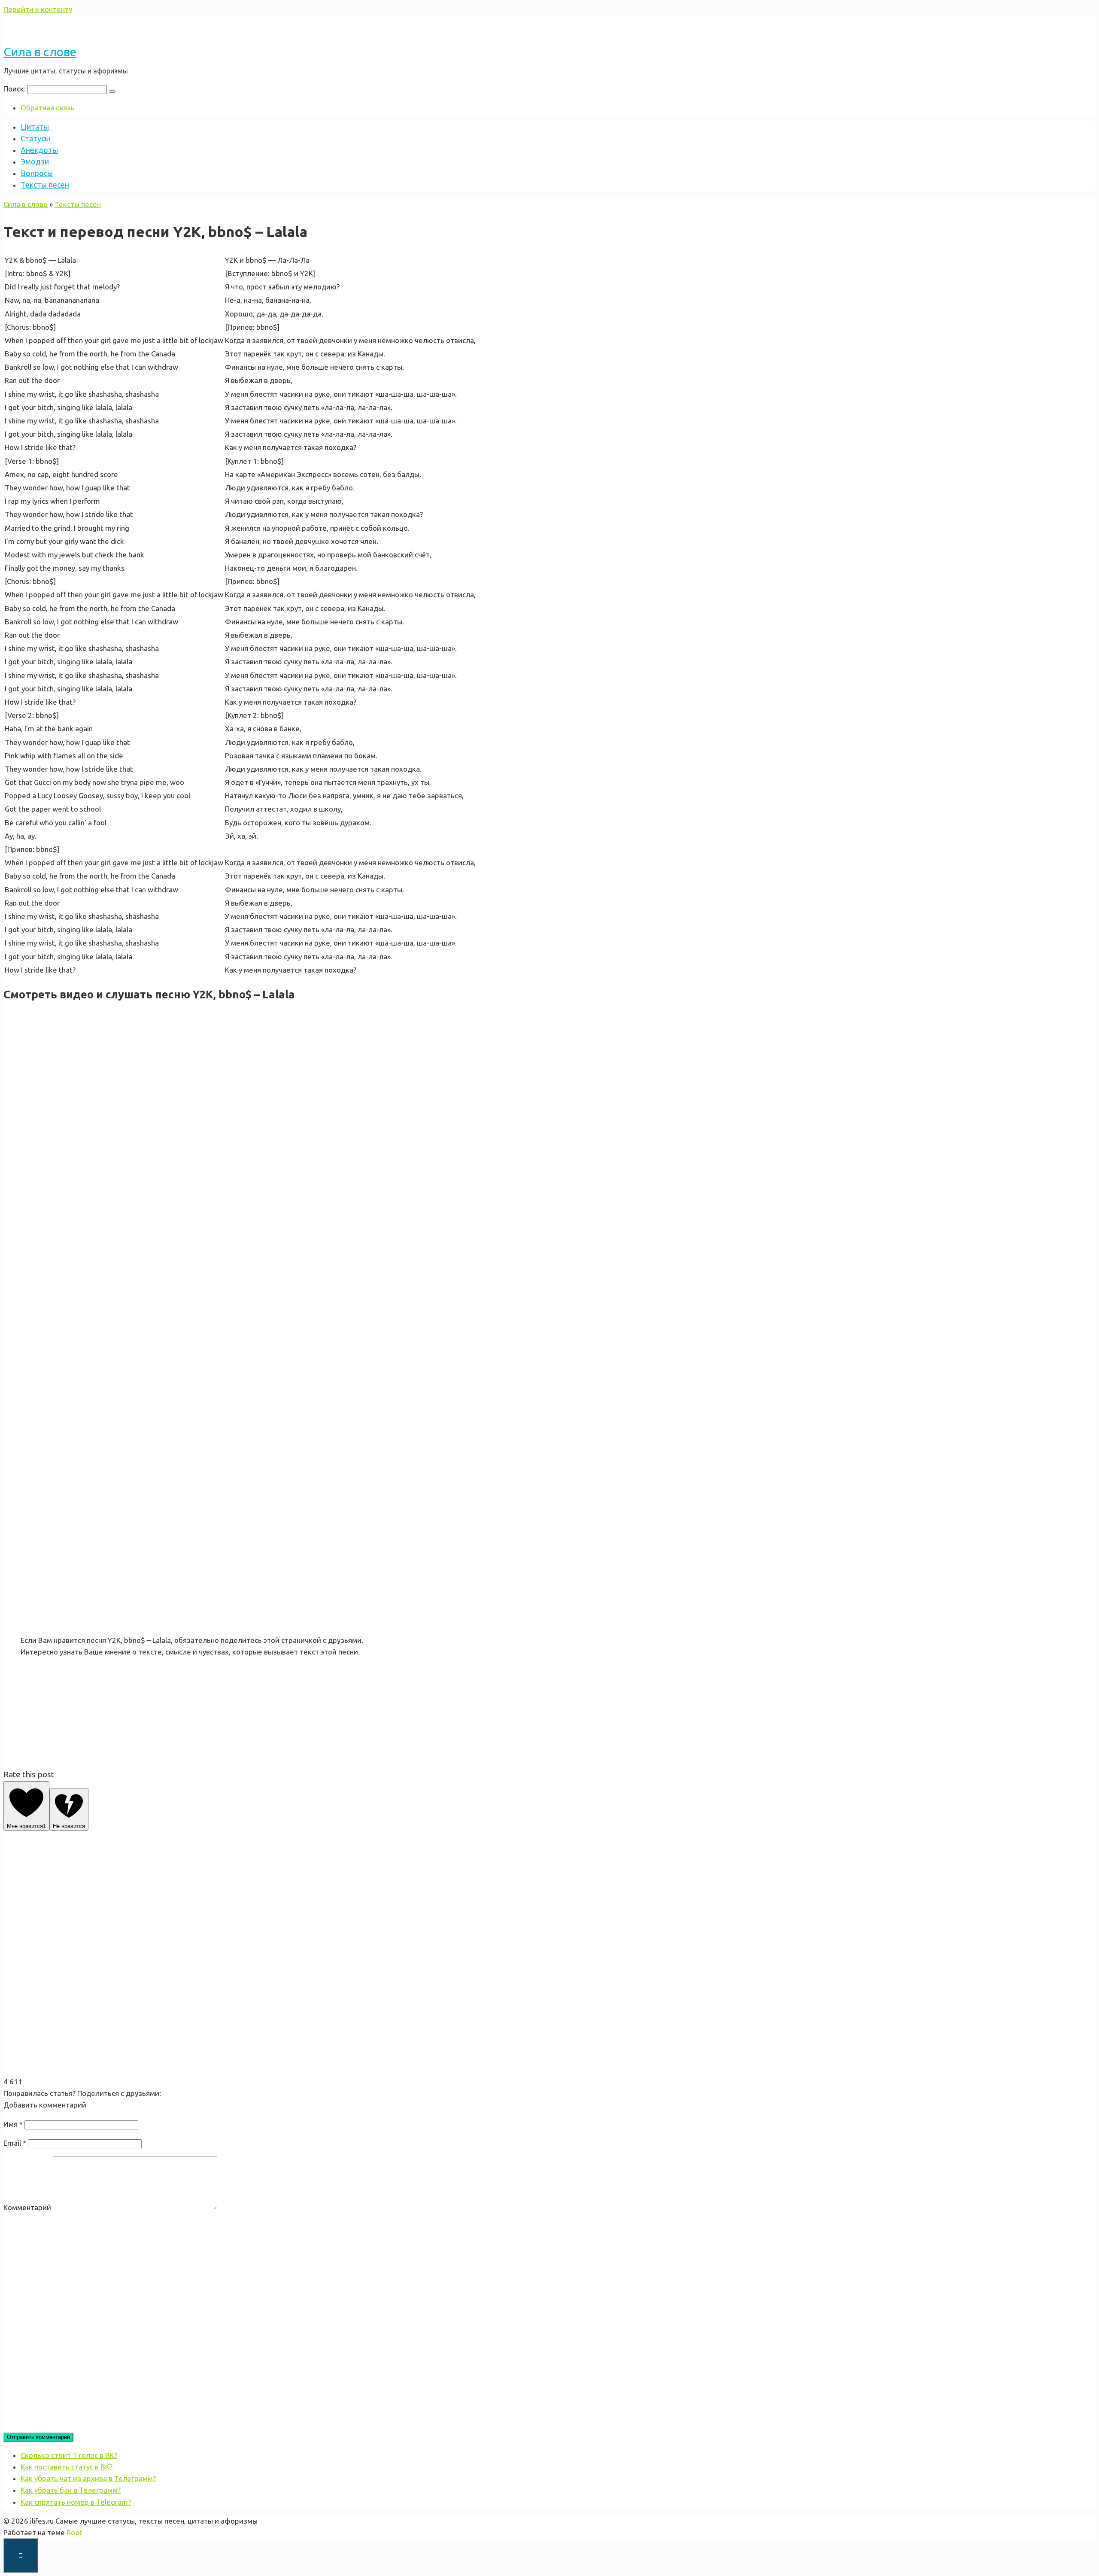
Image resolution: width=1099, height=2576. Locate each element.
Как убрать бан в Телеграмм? (71, 2490)
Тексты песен (45, 185)
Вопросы (37, 173)
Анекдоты (39, 150)
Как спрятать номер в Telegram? (76, 2502)
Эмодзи (35, 161)
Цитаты (35, 127)
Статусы (35, 138)
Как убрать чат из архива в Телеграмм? (88, 2478)
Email (15, 2143)
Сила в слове (40, 52)
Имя (13, 2124)
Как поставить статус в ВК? (67, 2467)
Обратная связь (48, 108)
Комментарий (27, 2207)
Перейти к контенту (38, 9)
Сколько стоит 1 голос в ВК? (69, 2455)
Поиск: (15, 89)
